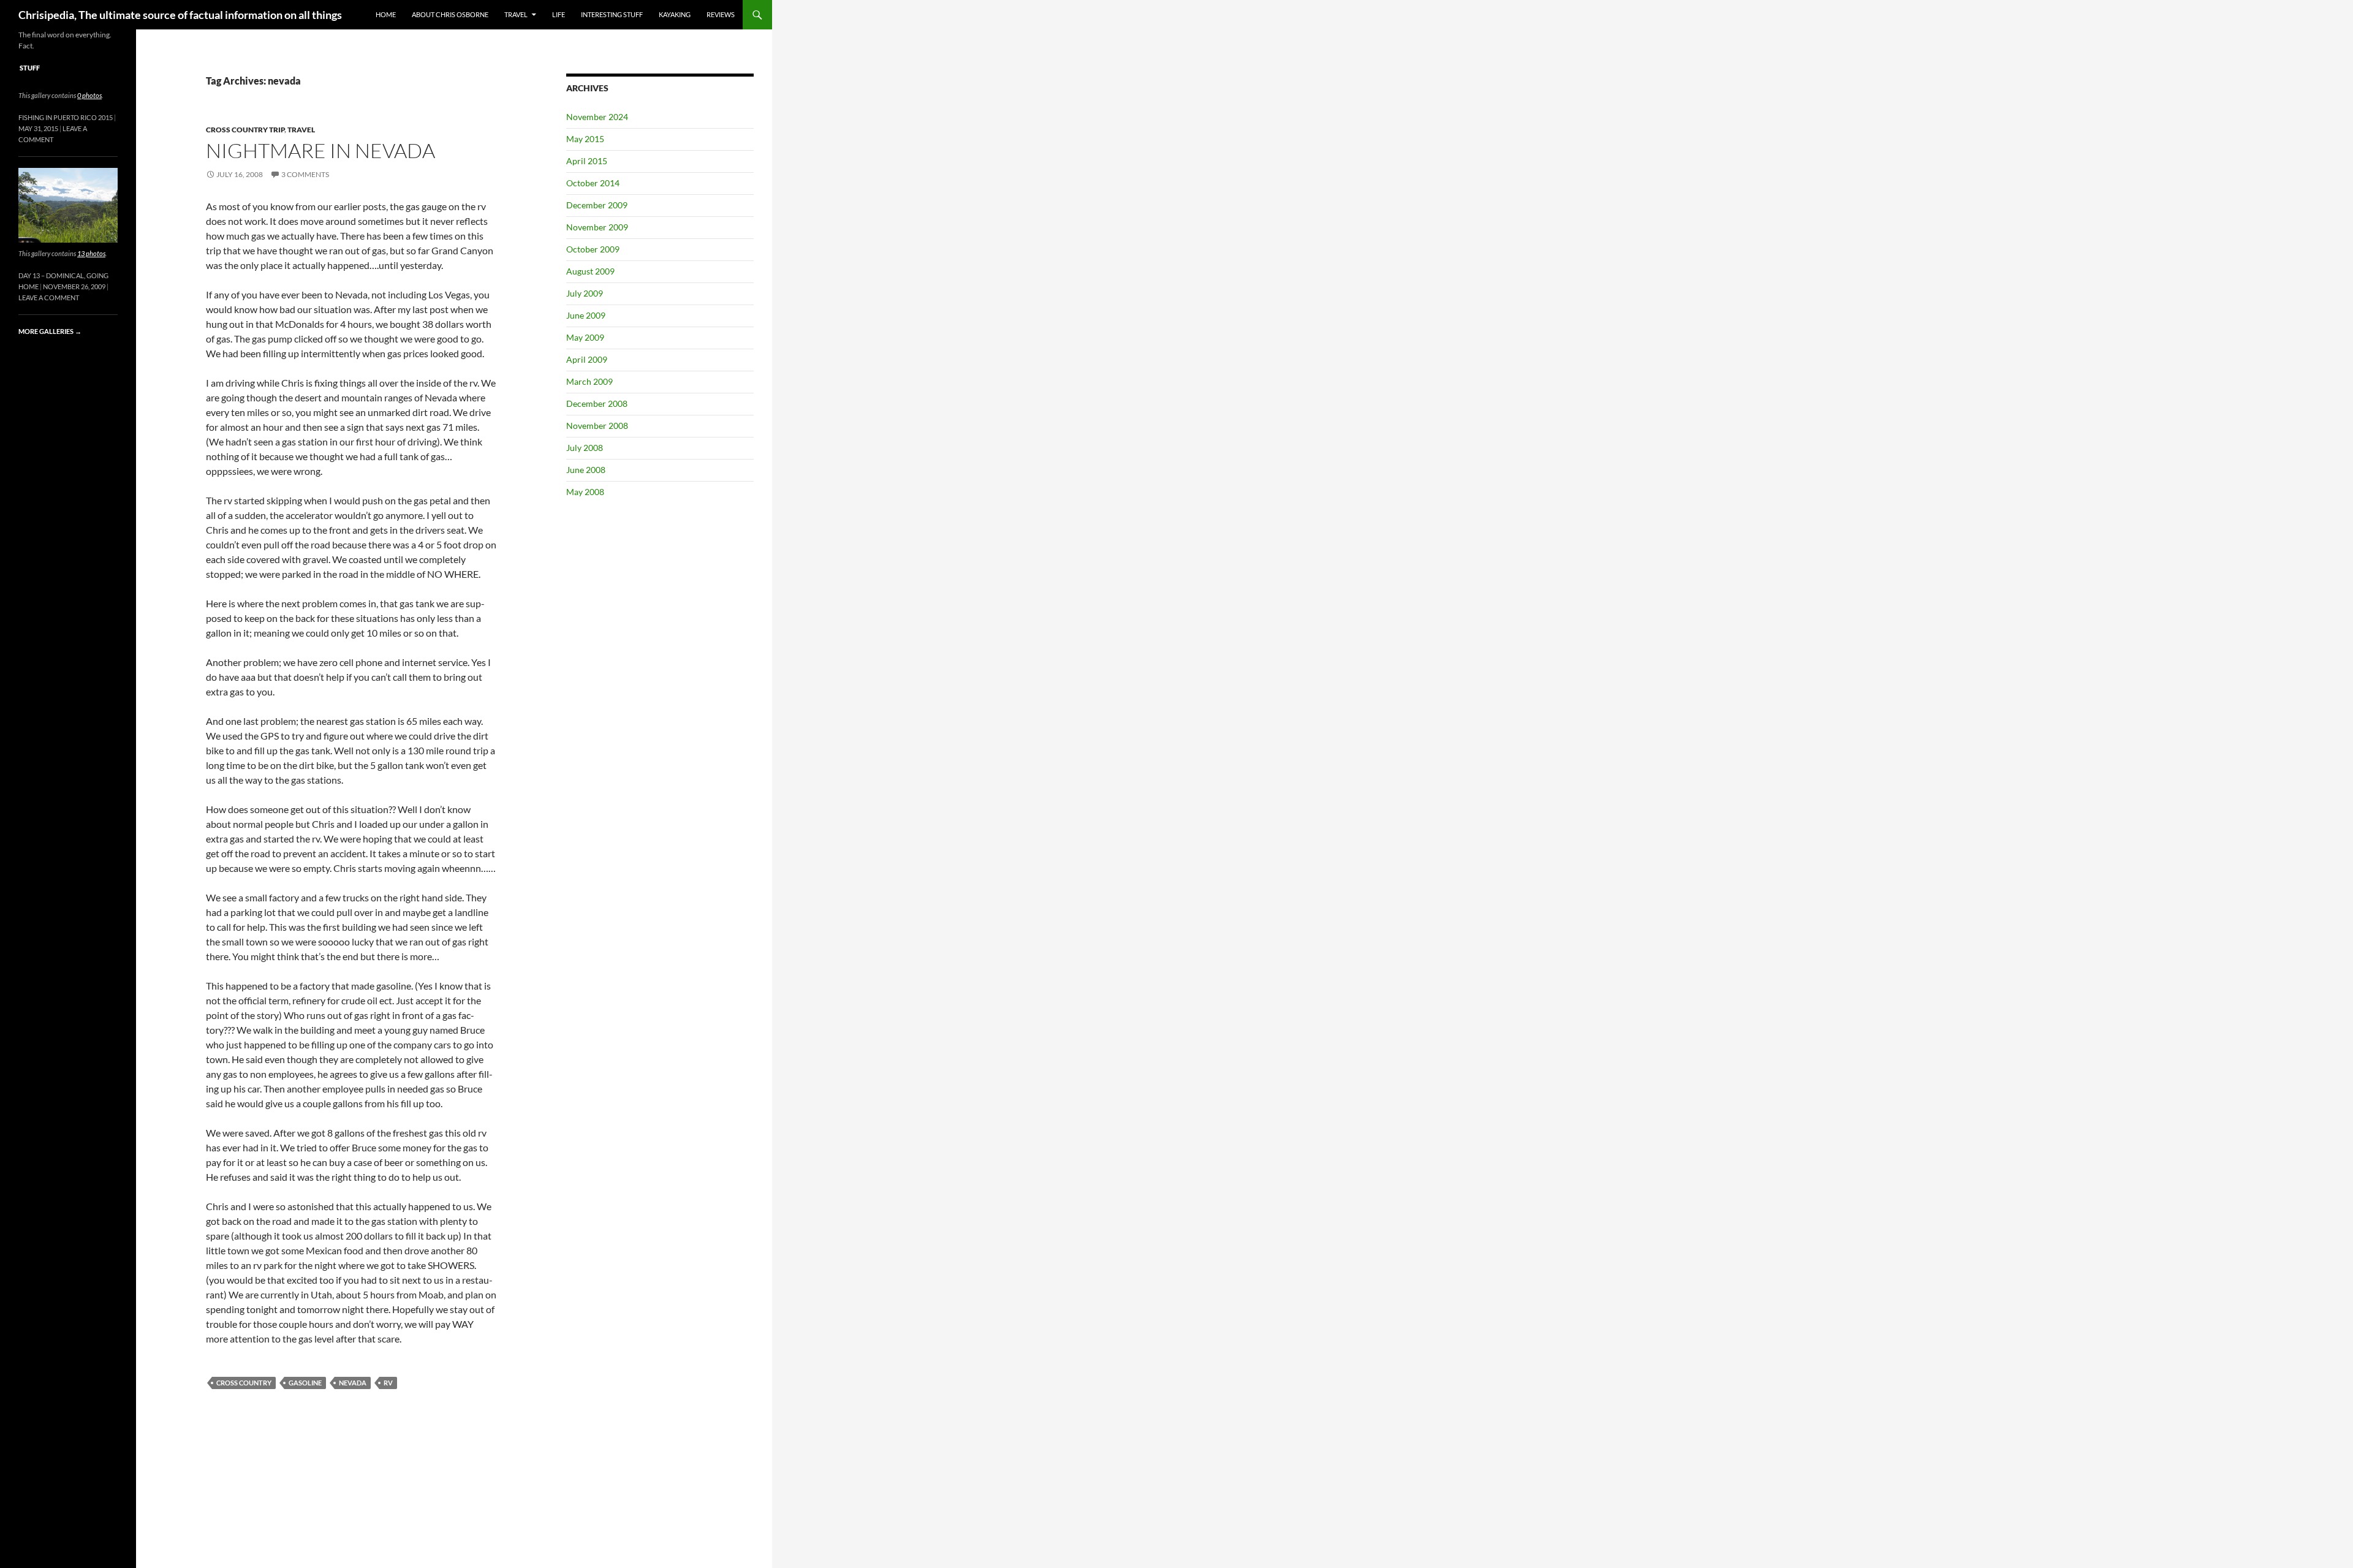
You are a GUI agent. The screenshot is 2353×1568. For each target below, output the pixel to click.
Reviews (721, 14)
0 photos (89, 95)
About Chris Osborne (450, 14)
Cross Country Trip (245, 130)
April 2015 (587, 161)
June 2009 (586, 315)
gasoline (305, 1383)
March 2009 (589, 381)
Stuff (30, 68)
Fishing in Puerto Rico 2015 (66, 117)
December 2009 (597, 205)
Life (559, 14)
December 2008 (597, 403)
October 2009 (593, 249)
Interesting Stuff (612, 14)
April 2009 (587, 359)
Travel (516, 14)
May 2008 (585, 492)
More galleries (50, 331)
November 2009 (597, 227)
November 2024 (597, 117)
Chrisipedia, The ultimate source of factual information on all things (180, 15)
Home (386, 14)
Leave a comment (49, 297)
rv (388, 1383)
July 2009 (585, 293)
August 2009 (590, 271)
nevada (353, 1383)
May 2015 (585, 139)
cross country (244, 1383)
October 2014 (593, 183)
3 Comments (305, 174)
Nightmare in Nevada (320, 150)
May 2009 (585, 337)
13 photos (91, 253)
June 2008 (586, 470)
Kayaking (675, 14)
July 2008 (585, 448)
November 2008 (597, 426)
